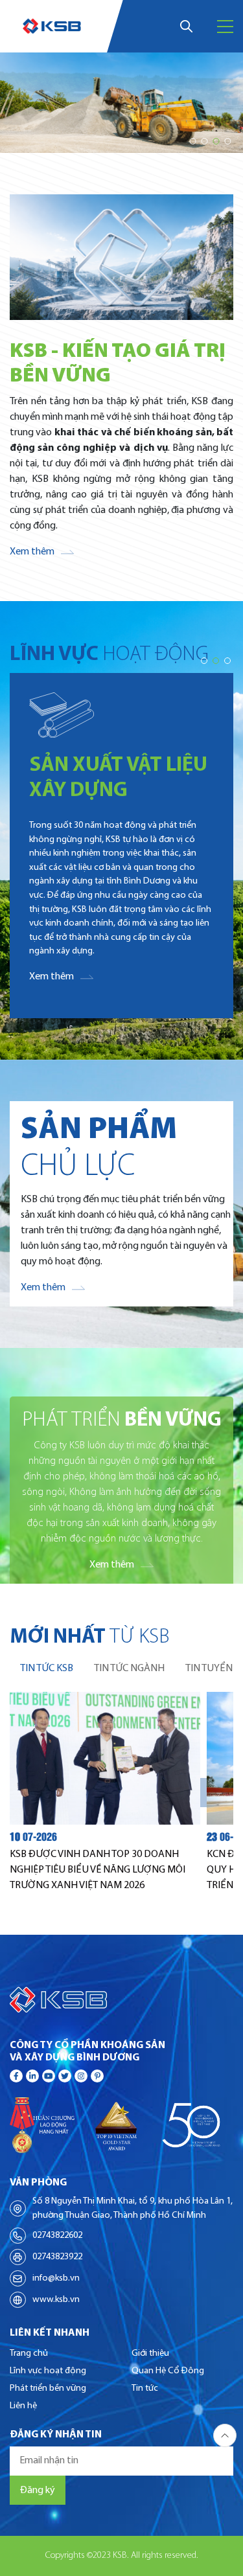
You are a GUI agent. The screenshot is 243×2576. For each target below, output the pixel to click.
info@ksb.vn (56, 2278)
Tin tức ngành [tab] (129, 1669)
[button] (192, 141)
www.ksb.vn (56, 2300)
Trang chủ (29, 2354)
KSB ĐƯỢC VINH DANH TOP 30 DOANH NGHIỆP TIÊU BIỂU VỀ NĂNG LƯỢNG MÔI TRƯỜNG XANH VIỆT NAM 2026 (98, 1870)
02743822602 (57, 2236)
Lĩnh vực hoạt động (48, 2371)
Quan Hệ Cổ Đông (168, 2371)
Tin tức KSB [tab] (47, 1669)
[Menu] (225, 27)
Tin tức (145, 2388)
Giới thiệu (150, 2354)
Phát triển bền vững (48, 2388)
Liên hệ (23, 2406)
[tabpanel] (121, 1793)
